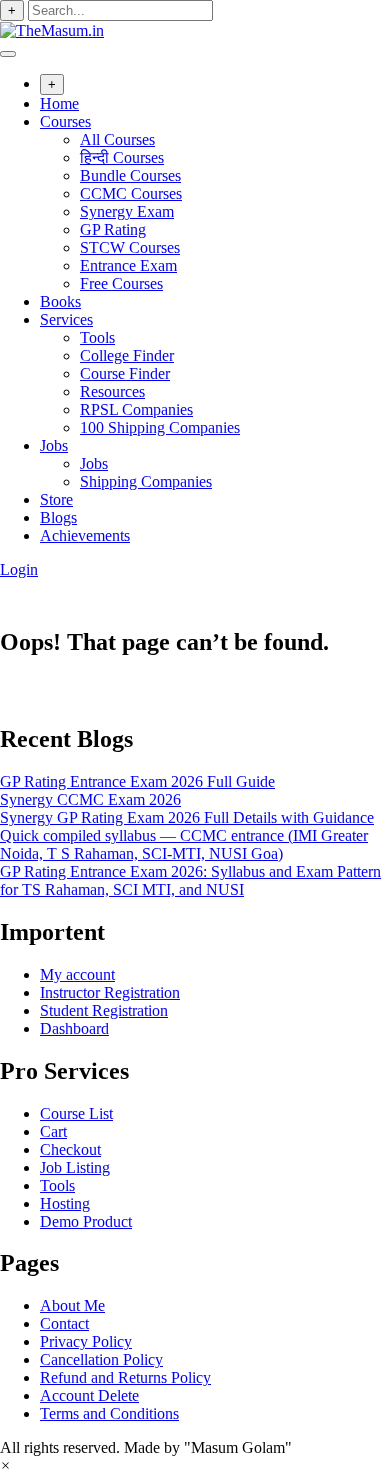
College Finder (127, 355)
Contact (64, 1323)
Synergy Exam (127, 211)
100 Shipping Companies (160, 427)
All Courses (117, 139)
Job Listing (75, 1167)
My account (77, 974)
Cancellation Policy (101, 1359)
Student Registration (104, 1010)
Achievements (85, 535)
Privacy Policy (86, 1341)
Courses (65, 121)
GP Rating (113, 229)
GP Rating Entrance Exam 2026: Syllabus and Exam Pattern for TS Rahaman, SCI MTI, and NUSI (190, 880)
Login (19, 569)
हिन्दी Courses (122, 157)
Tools (97, 337)
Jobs (54, 445)
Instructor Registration (110, 992)
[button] (5, 1465)
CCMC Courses (131, 193)
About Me (72, 1305)
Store (56, 499)
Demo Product (86, 1221)
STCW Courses (130, 247)
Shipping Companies (146, 481)
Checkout (70, 1149)
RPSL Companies (136, 409)
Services (66, 319)
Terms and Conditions (109, 1413)
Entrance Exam (128, 265)
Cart (53, 1131)
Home (59, 103)
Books (60, 301)
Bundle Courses (130, 175)
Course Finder (125, 373)
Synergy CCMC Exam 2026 (90, 799)
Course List (76, 1113)
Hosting (65, 1203)
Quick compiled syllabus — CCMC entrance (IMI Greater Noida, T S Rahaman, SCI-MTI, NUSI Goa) (184, 844)
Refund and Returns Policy (125, 1377)
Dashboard (74, 1028)
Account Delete (89, 1395)
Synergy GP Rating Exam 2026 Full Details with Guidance (187, 817)
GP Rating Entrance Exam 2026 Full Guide (137, 781)
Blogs (58, 517)
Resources (112, 391)
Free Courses (121, 283)
